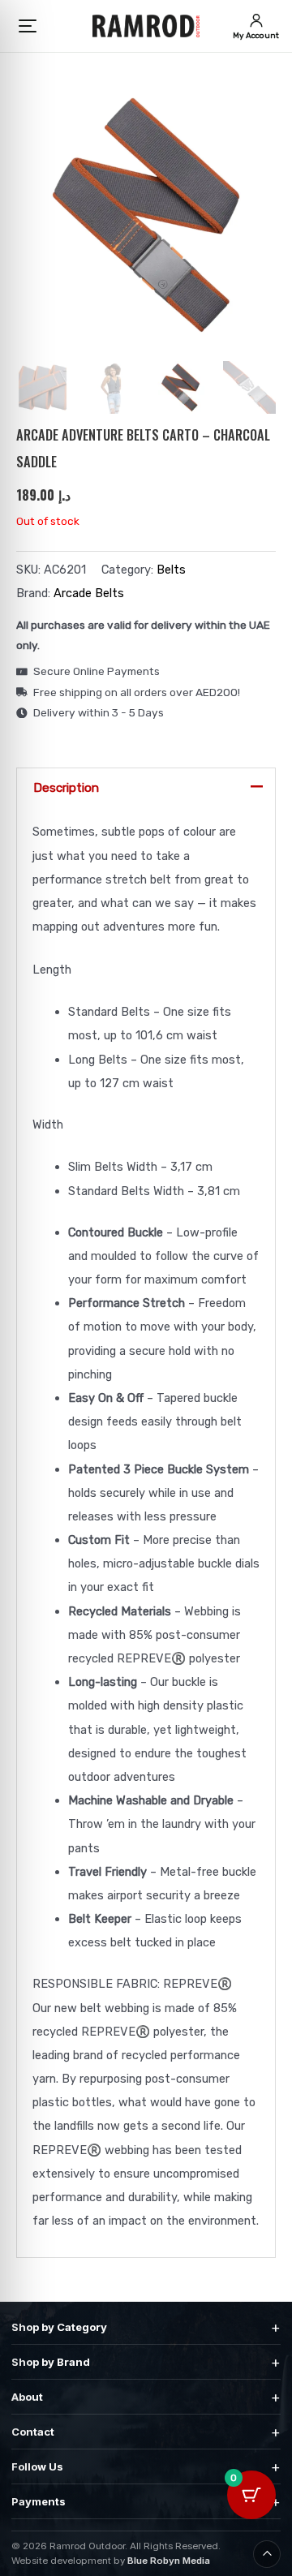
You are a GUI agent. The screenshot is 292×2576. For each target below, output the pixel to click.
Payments (146, 2502)
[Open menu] (28, 26)
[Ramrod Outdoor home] (146, 26)
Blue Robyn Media (169, 2561)
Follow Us (146, 2467)
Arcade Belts (89, 593)
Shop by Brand (146, 2362)
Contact (146, 2432)
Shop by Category (146, 2327)
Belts (171, 570)
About (146, 2397)
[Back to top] (267, 2554)
